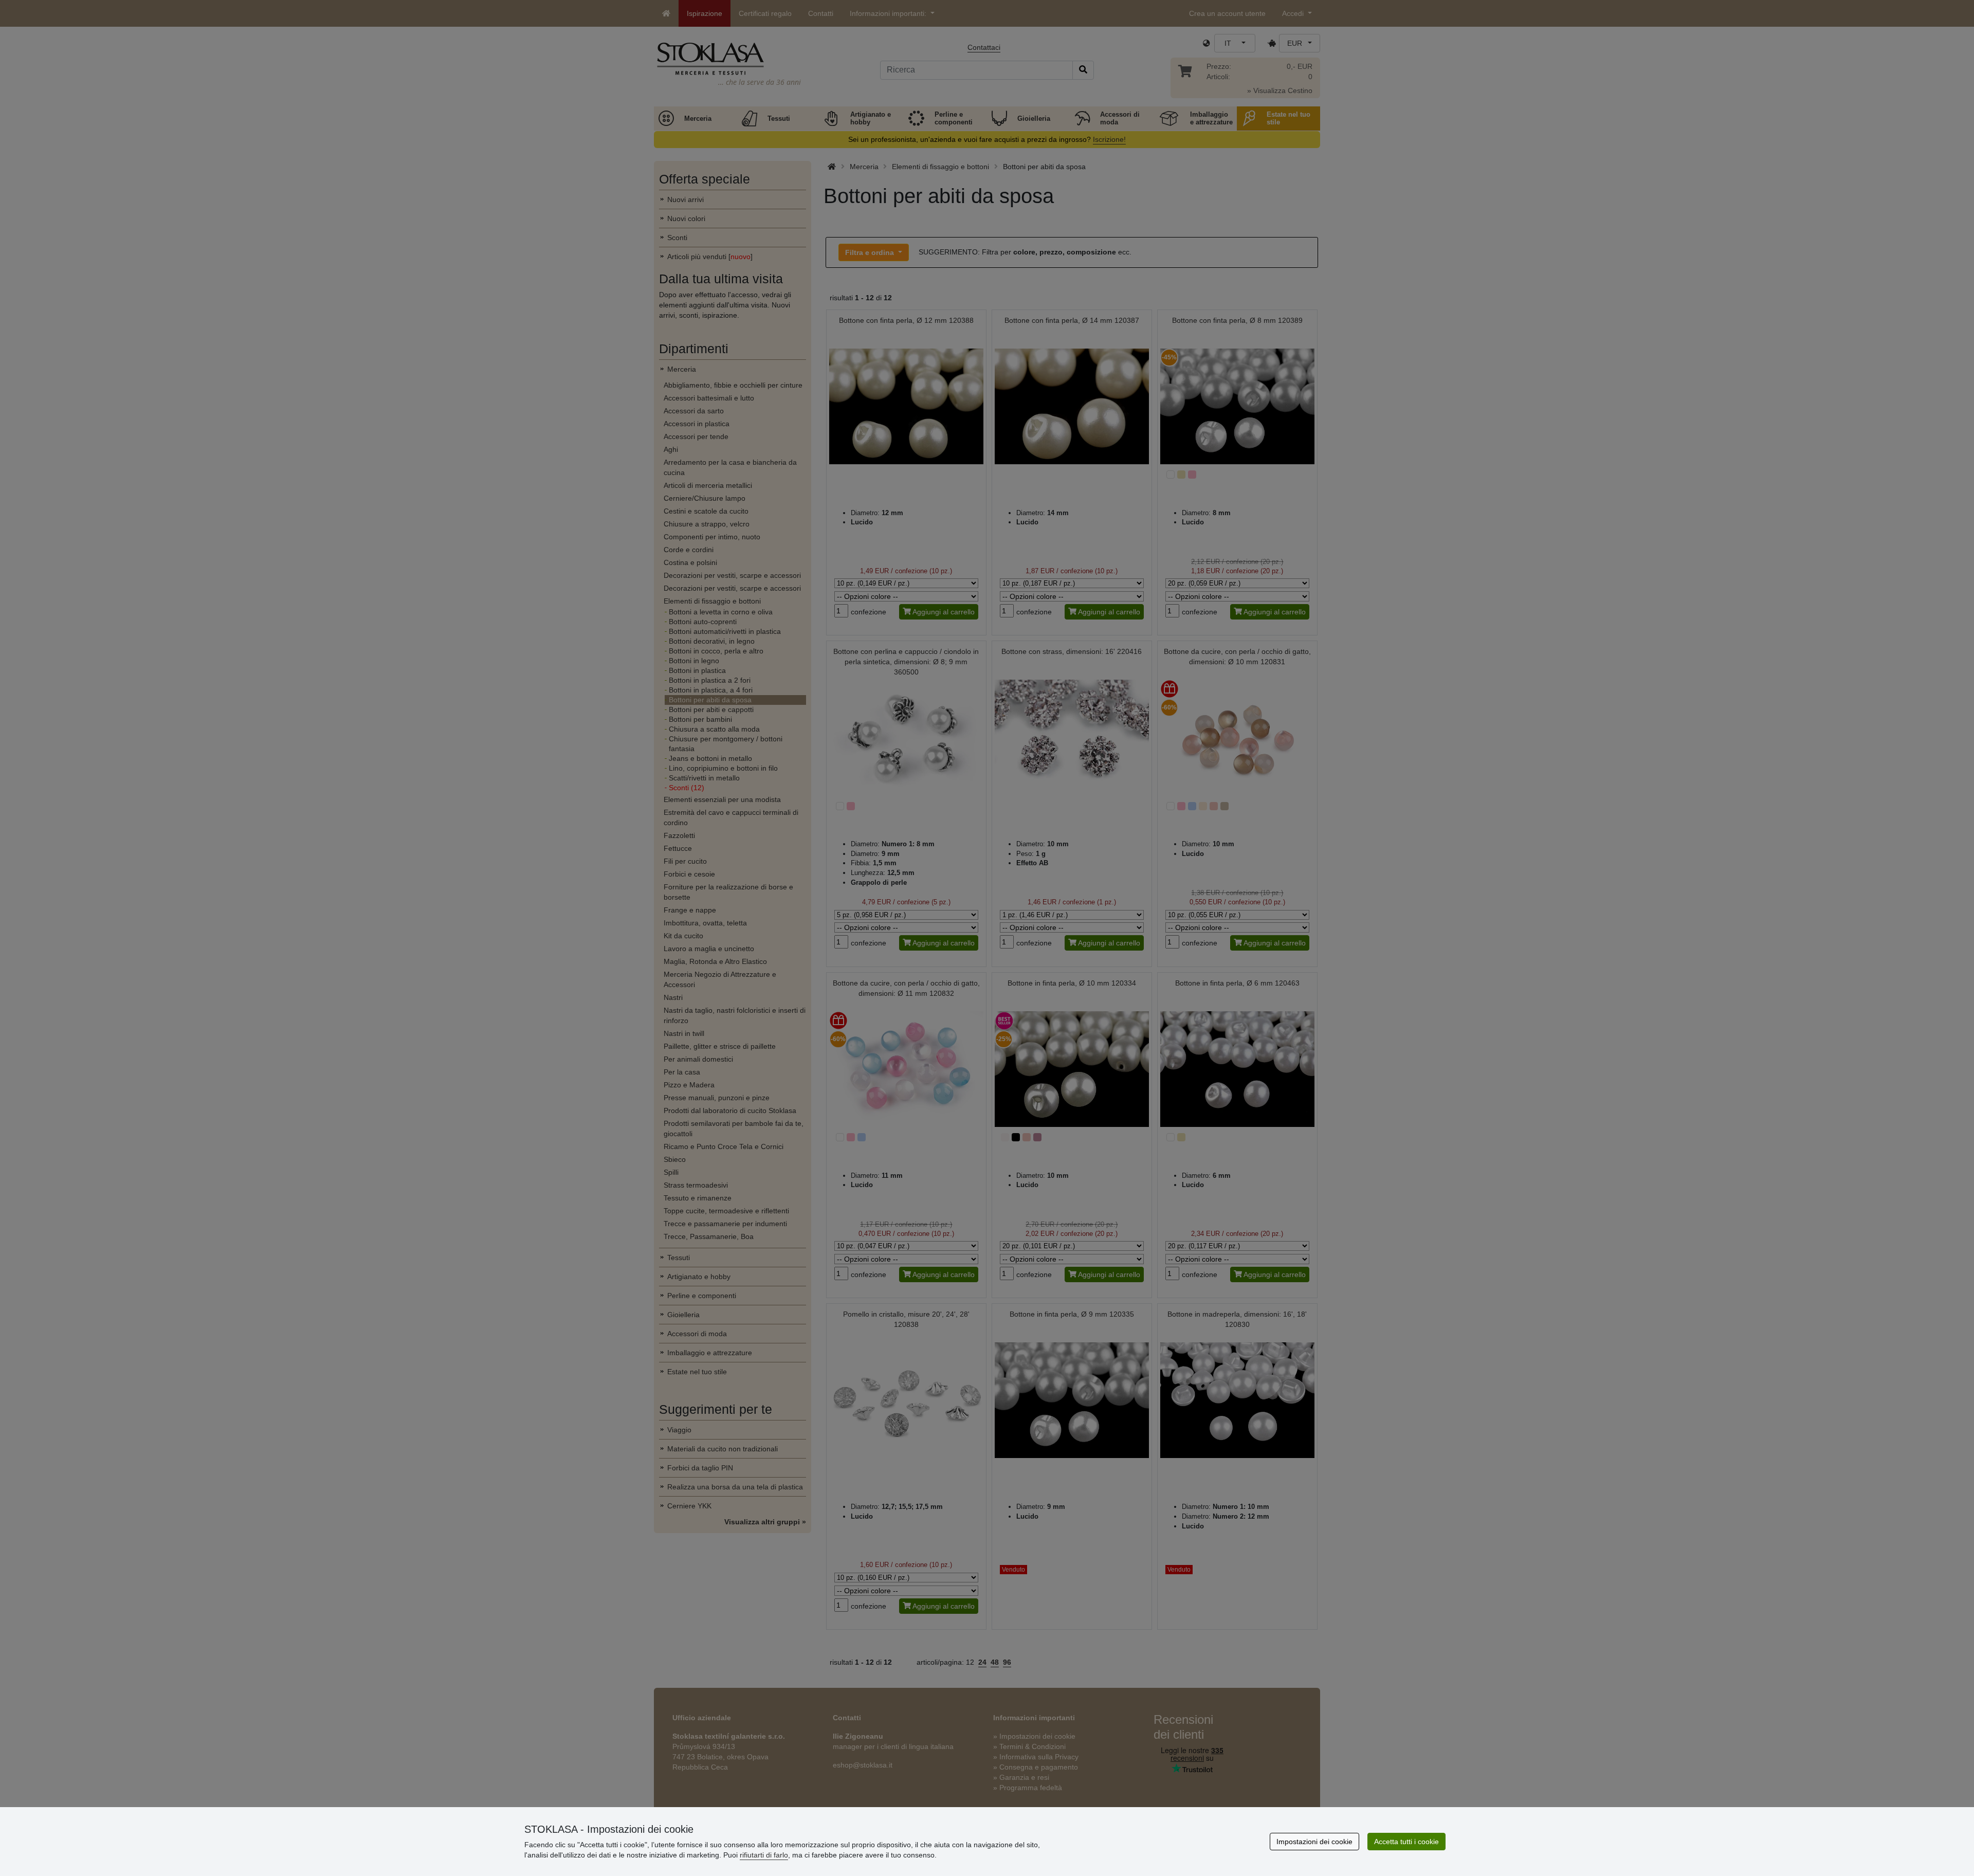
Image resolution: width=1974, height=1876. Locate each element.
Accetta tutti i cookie (1406, 1842)
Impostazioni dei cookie (1314, 1842)
